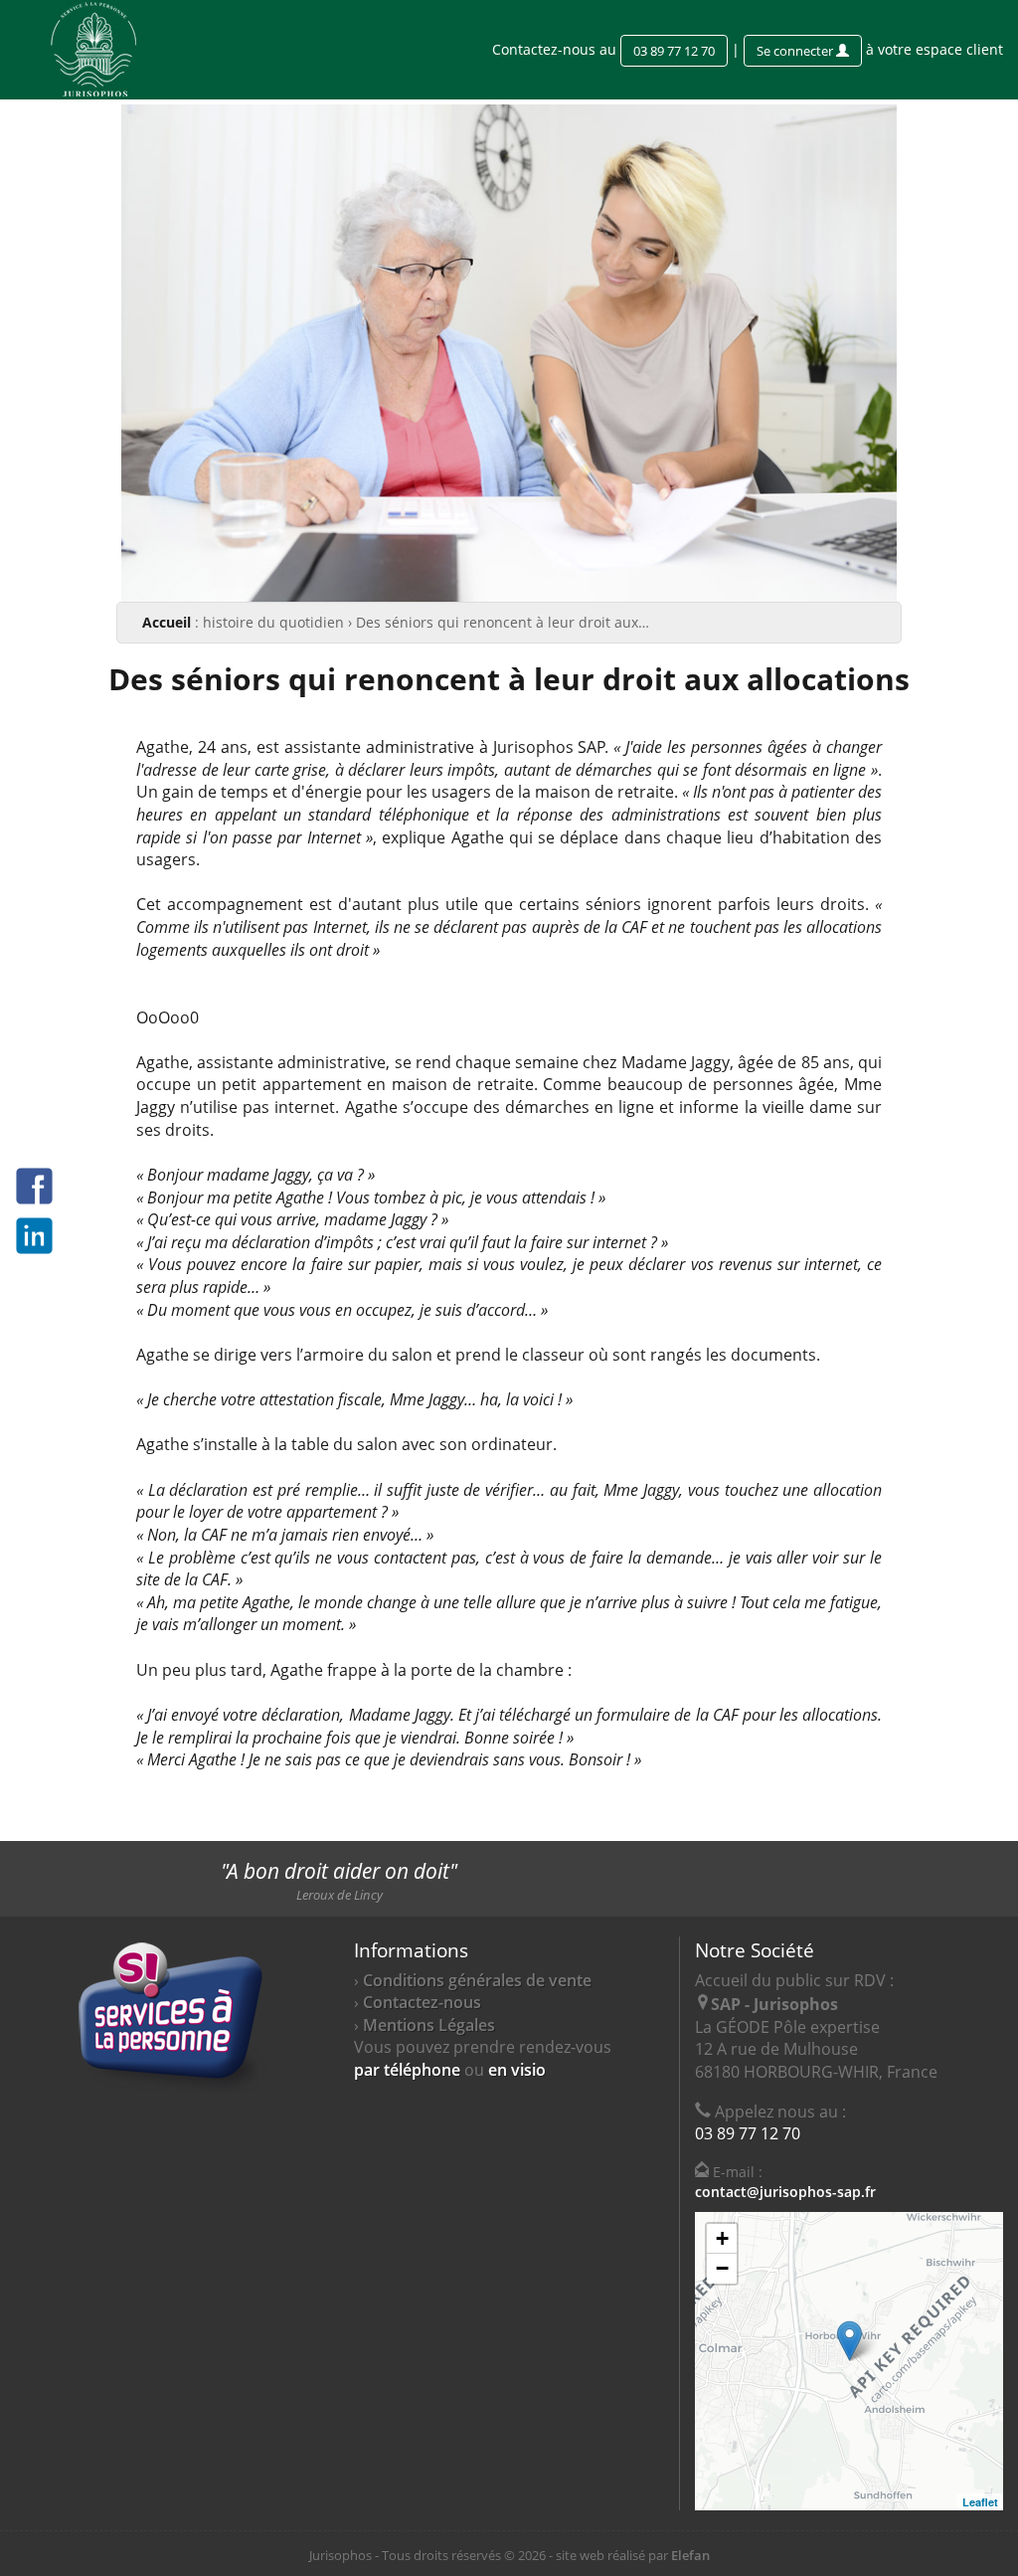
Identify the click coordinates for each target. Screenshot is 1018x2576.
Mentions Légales (429, 2025)
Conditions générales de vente (477, 1980)
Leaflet (980, 2502)
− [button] (722, 2268)
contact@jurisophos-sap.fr (785, 2192)
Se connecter (796, 51)
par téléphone (407, 2070)
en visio (517, 2070)
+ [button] (722, 2238)
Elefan (690, 2555)
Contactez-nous (422, 2002)
